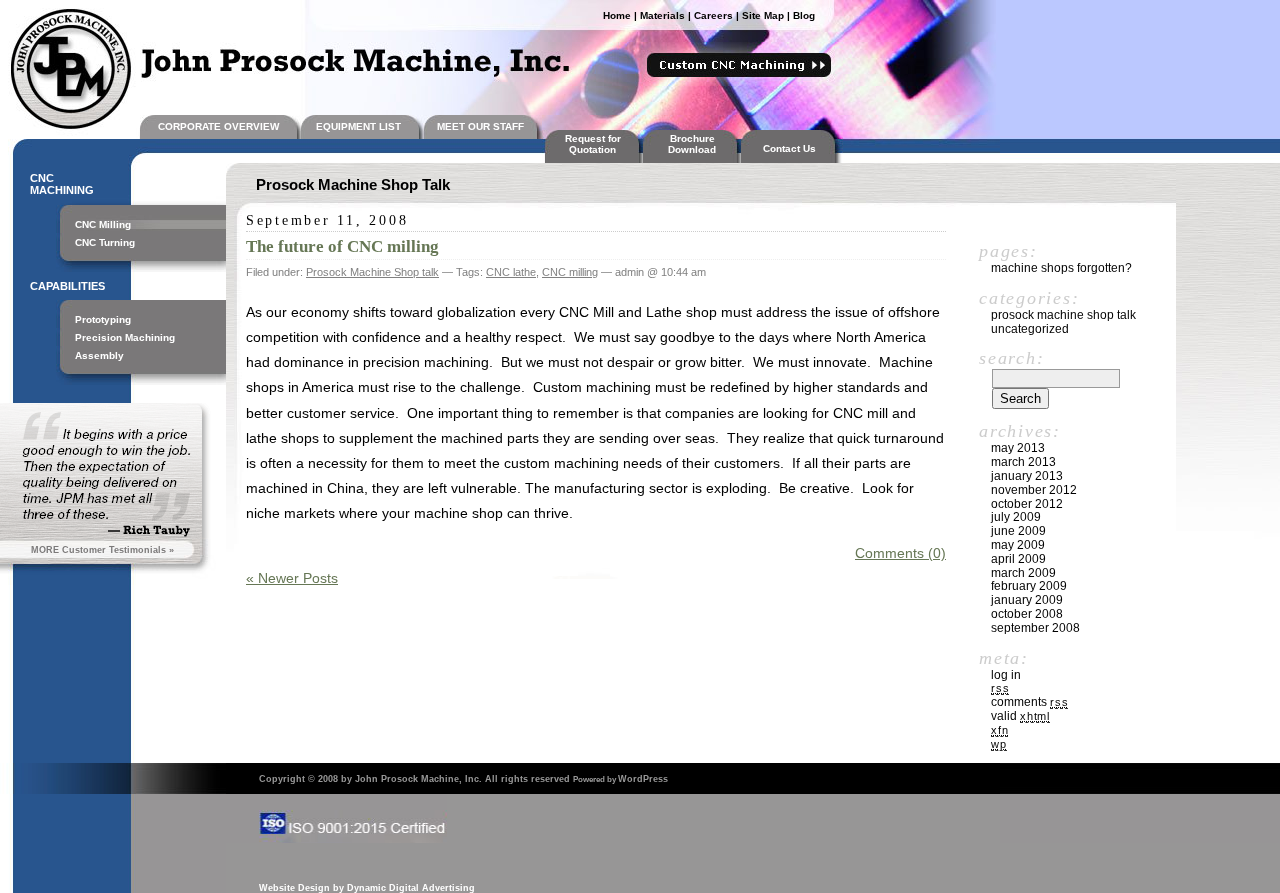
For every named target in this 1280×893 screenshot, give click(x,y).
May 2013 (1018, 448)
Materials (662, 15)
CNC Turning (105, 242)
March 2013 (1023, 462)
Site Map (763, 15)
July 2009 (1016, 517)
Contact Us (792, 148)
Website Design (294, 888)
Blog (804, 15)
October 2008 (1027, 614)
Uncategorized (1030, 329)
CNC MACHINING (62, 184)
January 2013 (1027, 476)
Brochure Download (692, 144)
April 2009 (1018, 559)
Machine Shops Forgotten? (1061, 268)
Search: (1011, 358)
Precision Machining (125, 337)
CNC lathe (511, 272)
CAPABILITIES (67, 286)
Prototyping (103, 319)
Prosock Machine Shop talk (372, 272)
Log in (1006, 675)
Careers (713, 15)
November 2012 (1034, 490)
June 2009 (1018, 531)
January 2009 (1027, 600)
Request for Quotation (593, 144)
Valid (1020, 716)
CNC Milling (103, 224)
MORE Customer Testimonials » (102, 550)
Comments (1029, 702)
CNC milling (570, 272)
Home (617, 15)
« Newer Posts (292, 578)
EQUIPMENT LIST (358, 126)
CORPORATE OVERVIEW (218, 126)
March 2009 (1023, 573)
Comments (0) (900, 553)
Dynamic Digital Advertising (411, 888)
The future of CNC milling (342, 246)
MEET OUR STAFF (480, 126)
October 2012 (1027, 504)
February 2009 (1029, 586)
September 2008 (1035, 628)
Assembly (99, 355)
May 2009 (1018, 545)
